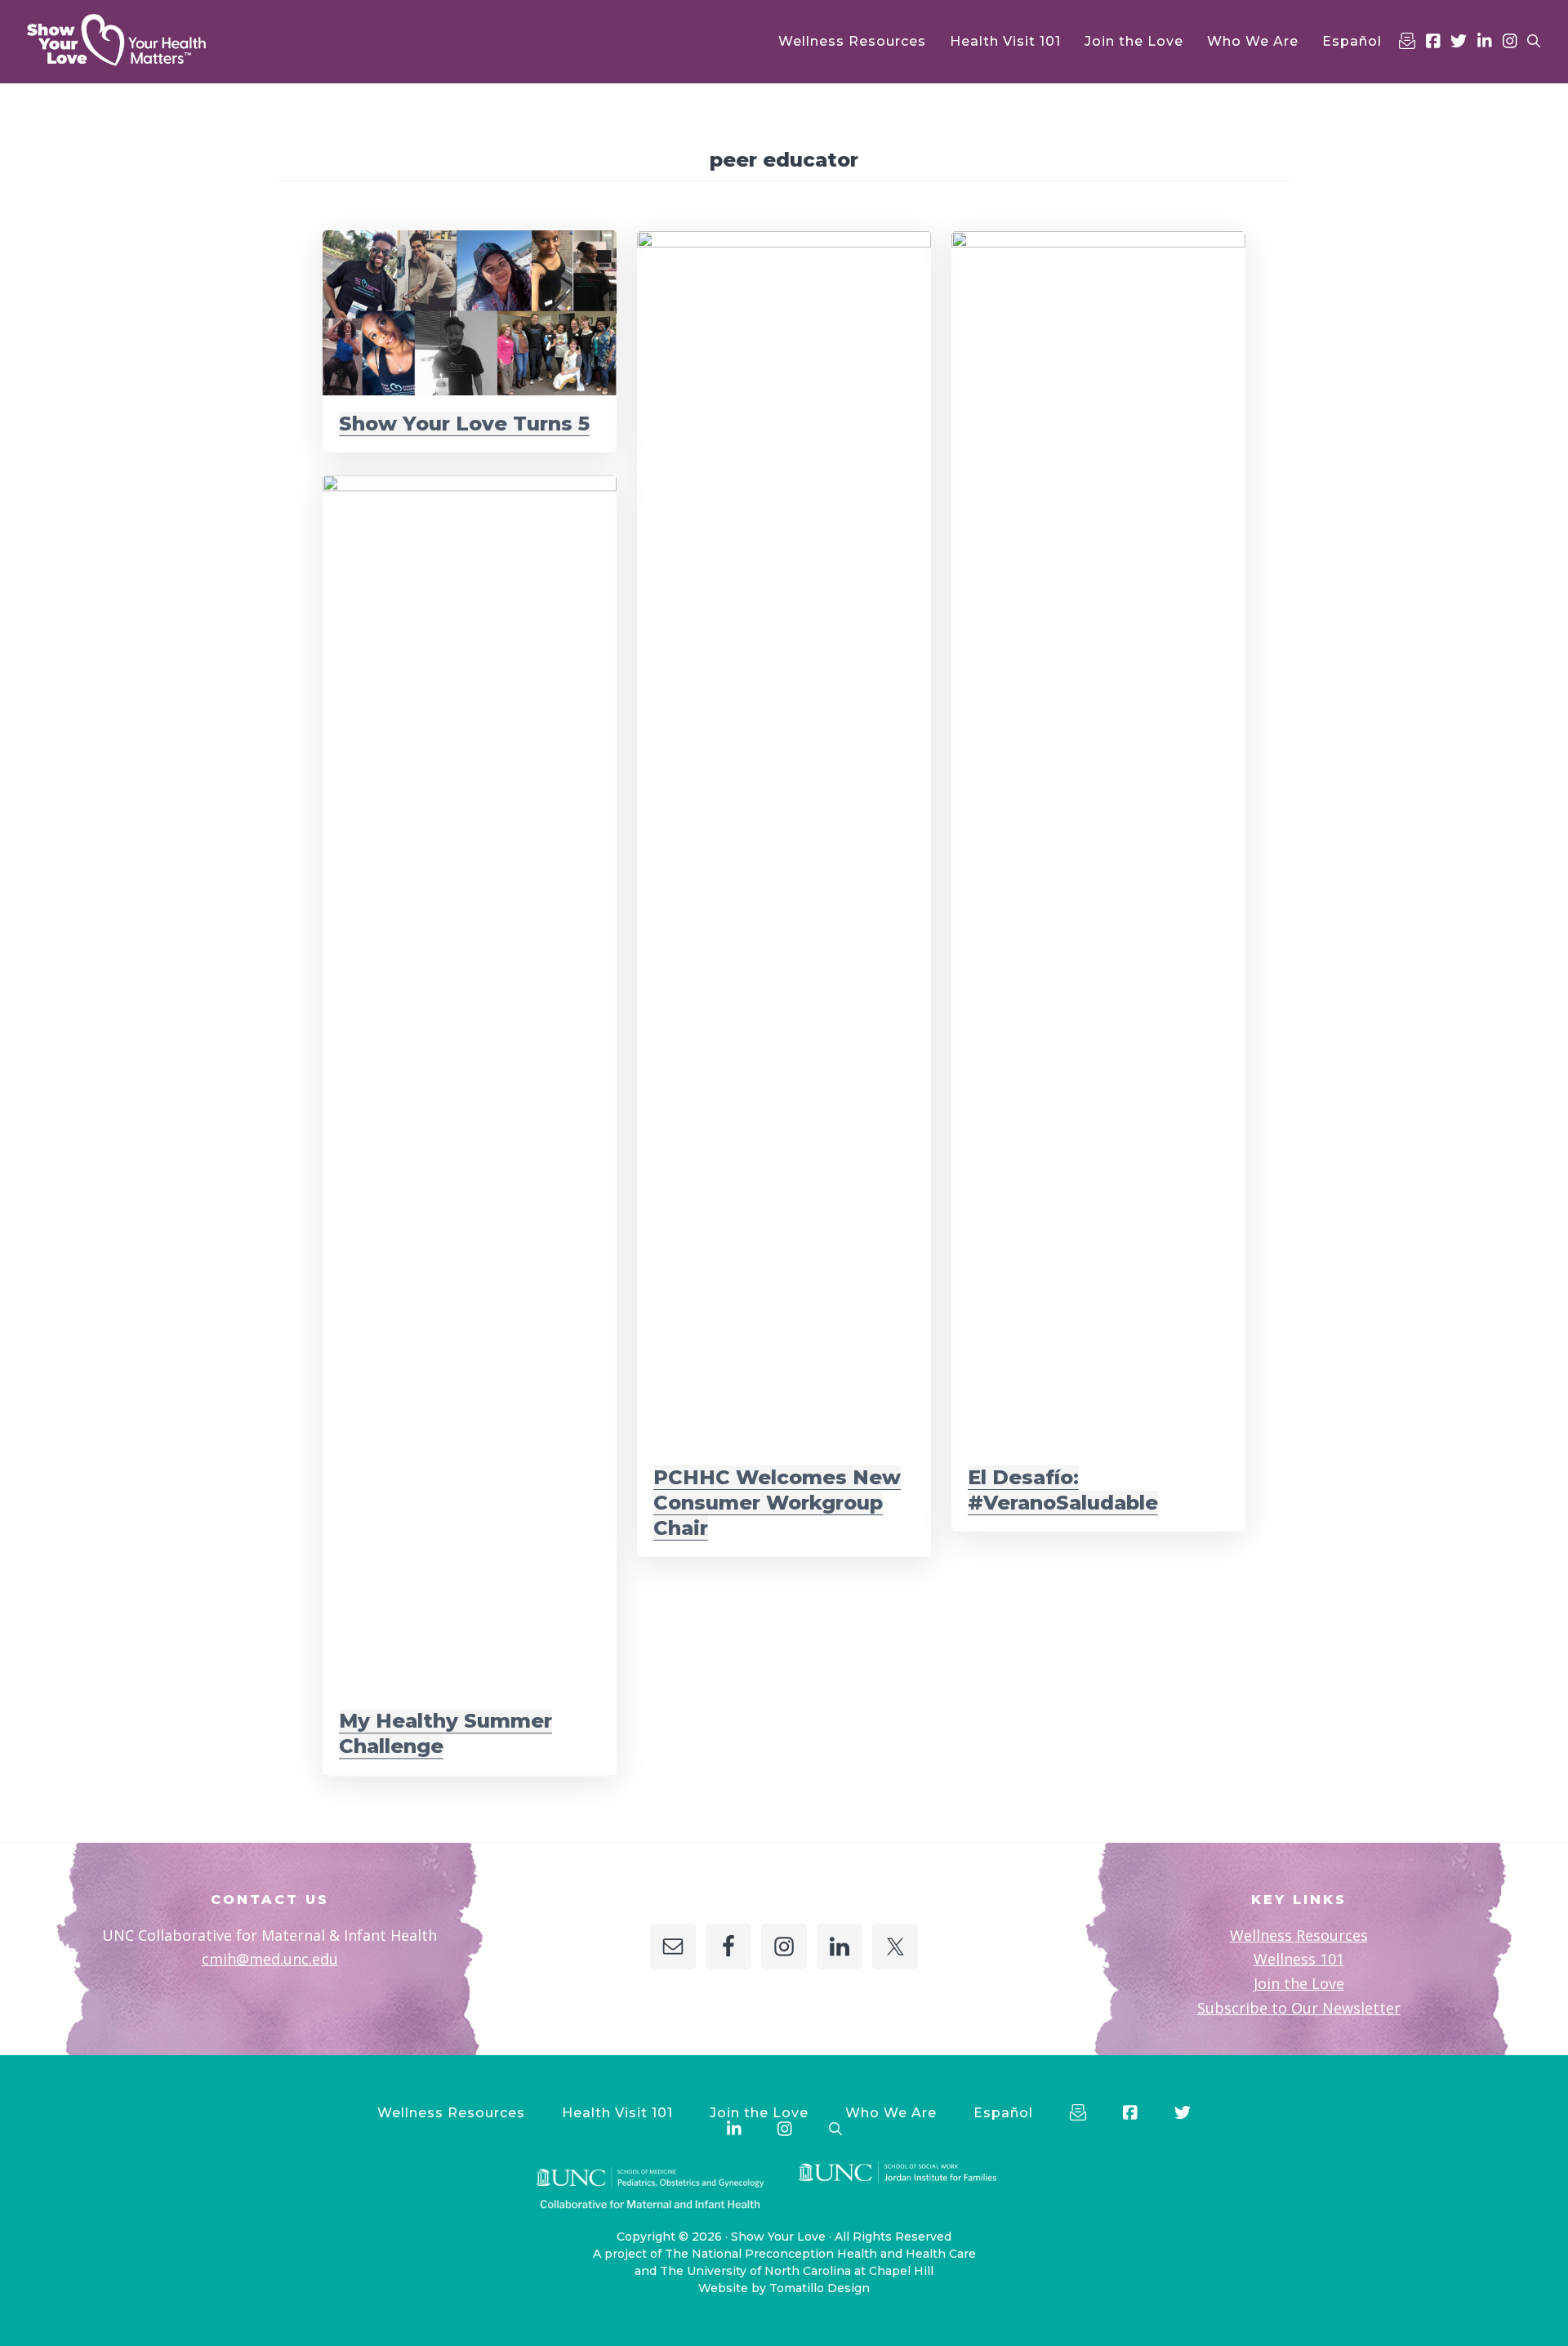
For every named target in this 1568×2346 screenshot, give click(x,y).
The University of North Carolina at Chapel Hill (797, 2271)
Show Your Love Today (139, 40)
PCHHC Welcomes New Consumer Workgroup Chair (777, 1503)
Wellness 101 (1299, 1959)
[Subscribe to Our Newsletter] (1407, 41)
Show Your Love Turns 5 (464, 424)
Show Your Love (778, 2237)
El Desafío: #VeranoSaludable (1063, 1490)
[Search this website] (1534, 41)
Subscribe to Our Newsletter (1299, 2008)
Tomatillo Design (820, 2288)
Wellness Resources (1299, 1935)
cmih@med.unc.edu (270, 1959)
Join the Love (1299, 1983)
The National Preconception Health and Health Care (820, 2254)
